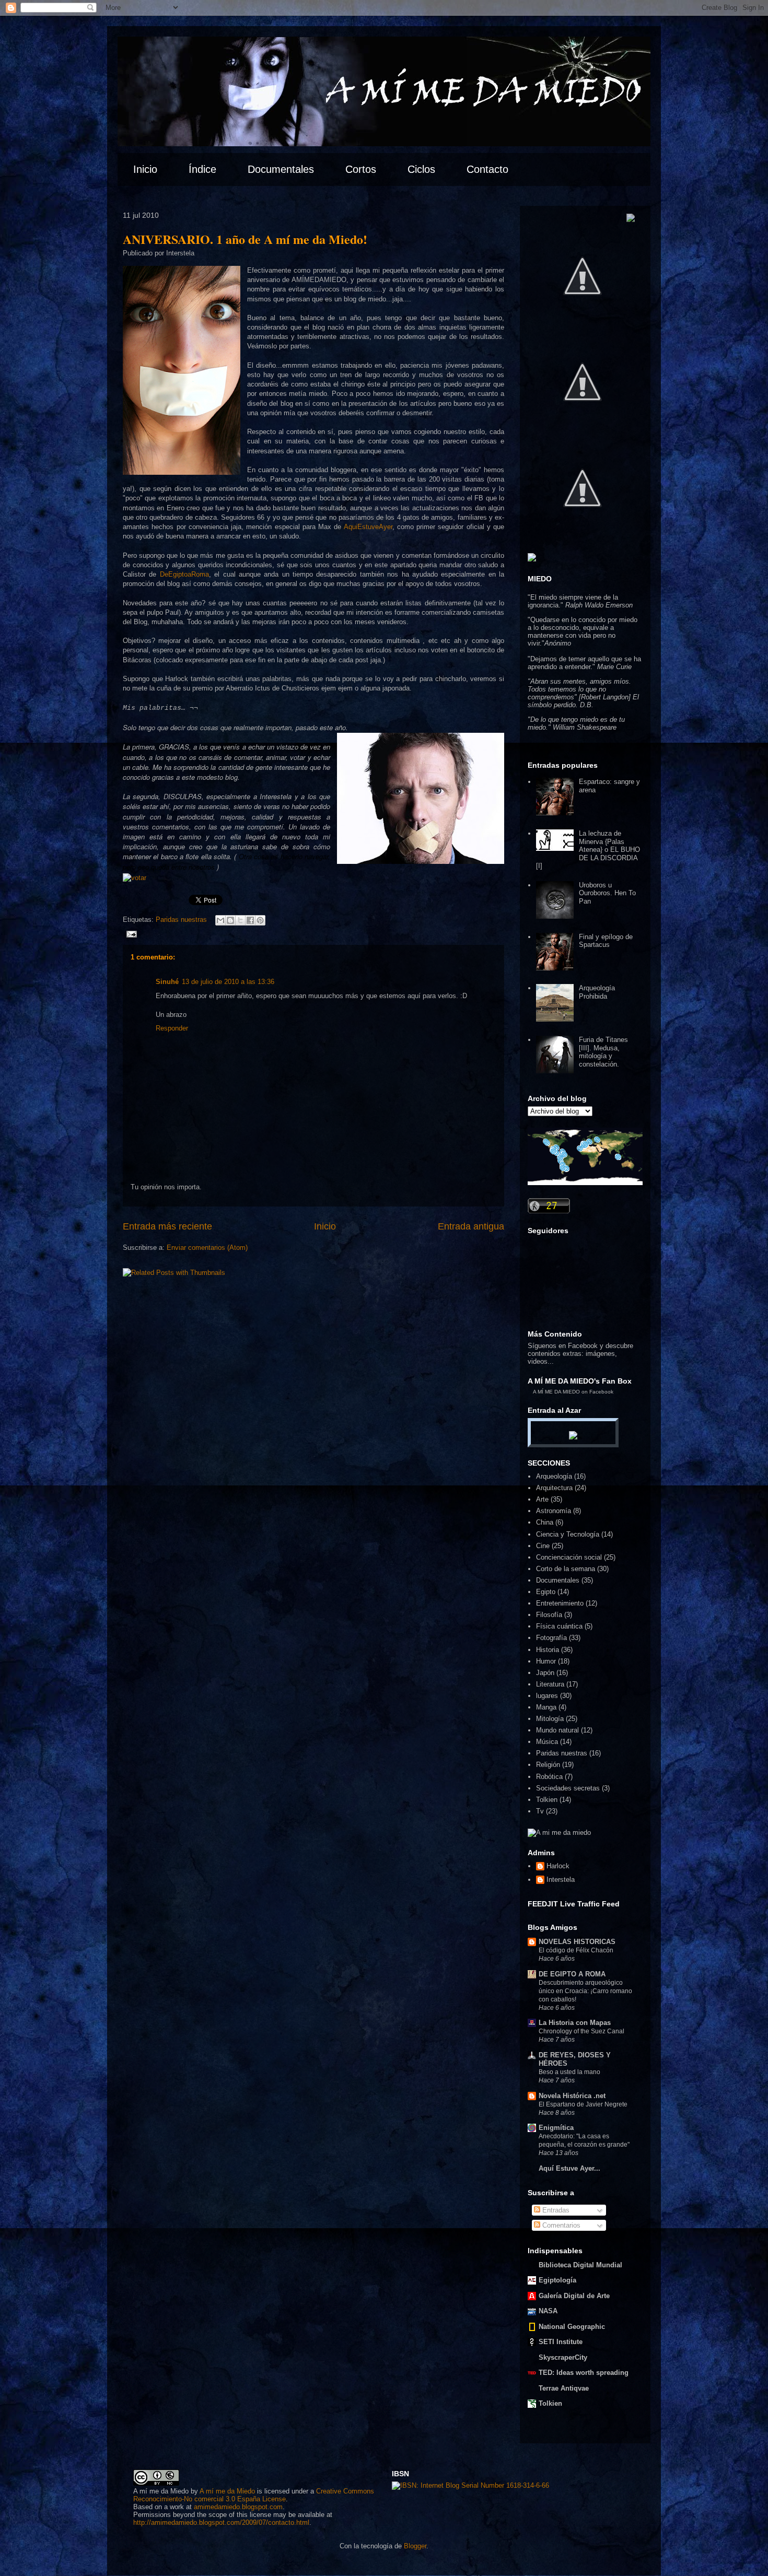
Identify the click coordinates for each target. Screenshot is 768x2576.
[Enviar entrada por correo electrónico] (130, 934)
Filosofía (549, 1615)
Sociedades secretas (568, 1788)
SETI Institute (561, 2342)
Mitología (550, 1719)
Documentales (558, 1580)
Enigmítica (556, 2128)
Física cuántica (559, 1626)
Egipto (546, 1592)
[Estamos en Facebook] (583, 432)
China (545, 1522)
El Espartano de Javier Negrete (583, 2104)
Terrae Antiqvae (564, 2388)
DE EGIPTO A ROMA (572, 1974)
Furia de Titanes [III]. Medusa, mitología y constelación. (603, 1052)
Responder (172, 1028)
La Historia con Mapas (575, 2023)
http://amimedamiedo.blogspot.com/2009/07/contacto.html (221, 2522)
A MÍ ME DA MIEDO (556, 1392)
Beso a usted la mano (569, 2072)
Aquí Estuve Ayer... (569, 2168)
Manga (546, 1707)
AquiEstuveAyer (368, 527)
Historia (548, 1650)
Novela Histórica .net (572, 2096)
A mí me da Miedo (227, 2491)
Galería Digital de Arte (574, 2296)
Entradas (555, 2210)
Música (547, 1742)
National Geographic (572, 2327)
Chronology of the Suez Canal (581, 2031)
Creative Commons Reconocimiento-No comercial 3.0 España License (254, 2495)
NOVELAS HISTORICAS (577, 1942)
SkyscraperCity (563, 2357)
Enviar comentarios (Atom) (207, 1248)
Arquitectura (554, 1488)
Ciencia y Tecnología (568, 1534)
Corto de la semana (566, 1569)
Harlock (558, 1866)
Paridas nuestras (181, 920)
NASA (548, 2311)
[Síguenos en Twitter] (583, 326)
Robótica (549, 1777)
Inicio (325, 1226)
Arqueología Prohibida (597, 992)
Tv (540, 1811)
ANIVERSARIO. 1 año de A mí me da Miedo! (245, 239)
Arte (542, 1499)
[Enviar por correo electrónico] (220, 920)
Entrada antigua (471, 1226)
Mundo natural (557, 1730)
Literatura (550, 1684)
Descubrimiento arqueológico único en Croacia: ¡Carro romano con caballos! (585, 1991)
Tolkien (547, 1800)
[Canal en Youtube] (583, 538)
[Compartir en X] (240, 920)
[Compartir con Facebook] (250, 920)
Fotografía (551, 1638)
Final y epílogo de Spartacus (606, 941)
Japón (545, 1673)
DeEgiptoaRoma (184, 574)
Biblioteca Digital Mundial (580, 2265)
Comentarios (560, 2225)
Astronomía (554, 1511)
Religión (548, 1765)
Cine (543, 1546)
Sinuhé (167, 982)
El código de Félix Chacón (576, 1950)
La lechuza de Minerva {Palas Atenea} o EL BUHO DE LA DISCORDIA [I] (588, 850)
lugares (547, 1696)
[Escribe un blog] (230, 920)
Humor (546, 1661)
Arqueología (554, 1476)
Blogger (415, 2546)
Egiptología (557, 2280)
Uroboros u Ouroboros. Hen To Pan (607, 893)
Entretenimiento (560, 1603)
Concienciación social (569, 1557)
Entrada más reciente (167, 1226)
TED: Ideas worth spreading (584, 2373)
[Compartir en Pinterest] (260, 920)
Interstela (561, 1880)
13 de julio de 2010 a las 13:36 (228, 982)
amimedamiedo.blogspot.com (238, 2507)
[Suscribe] (631, 220)
